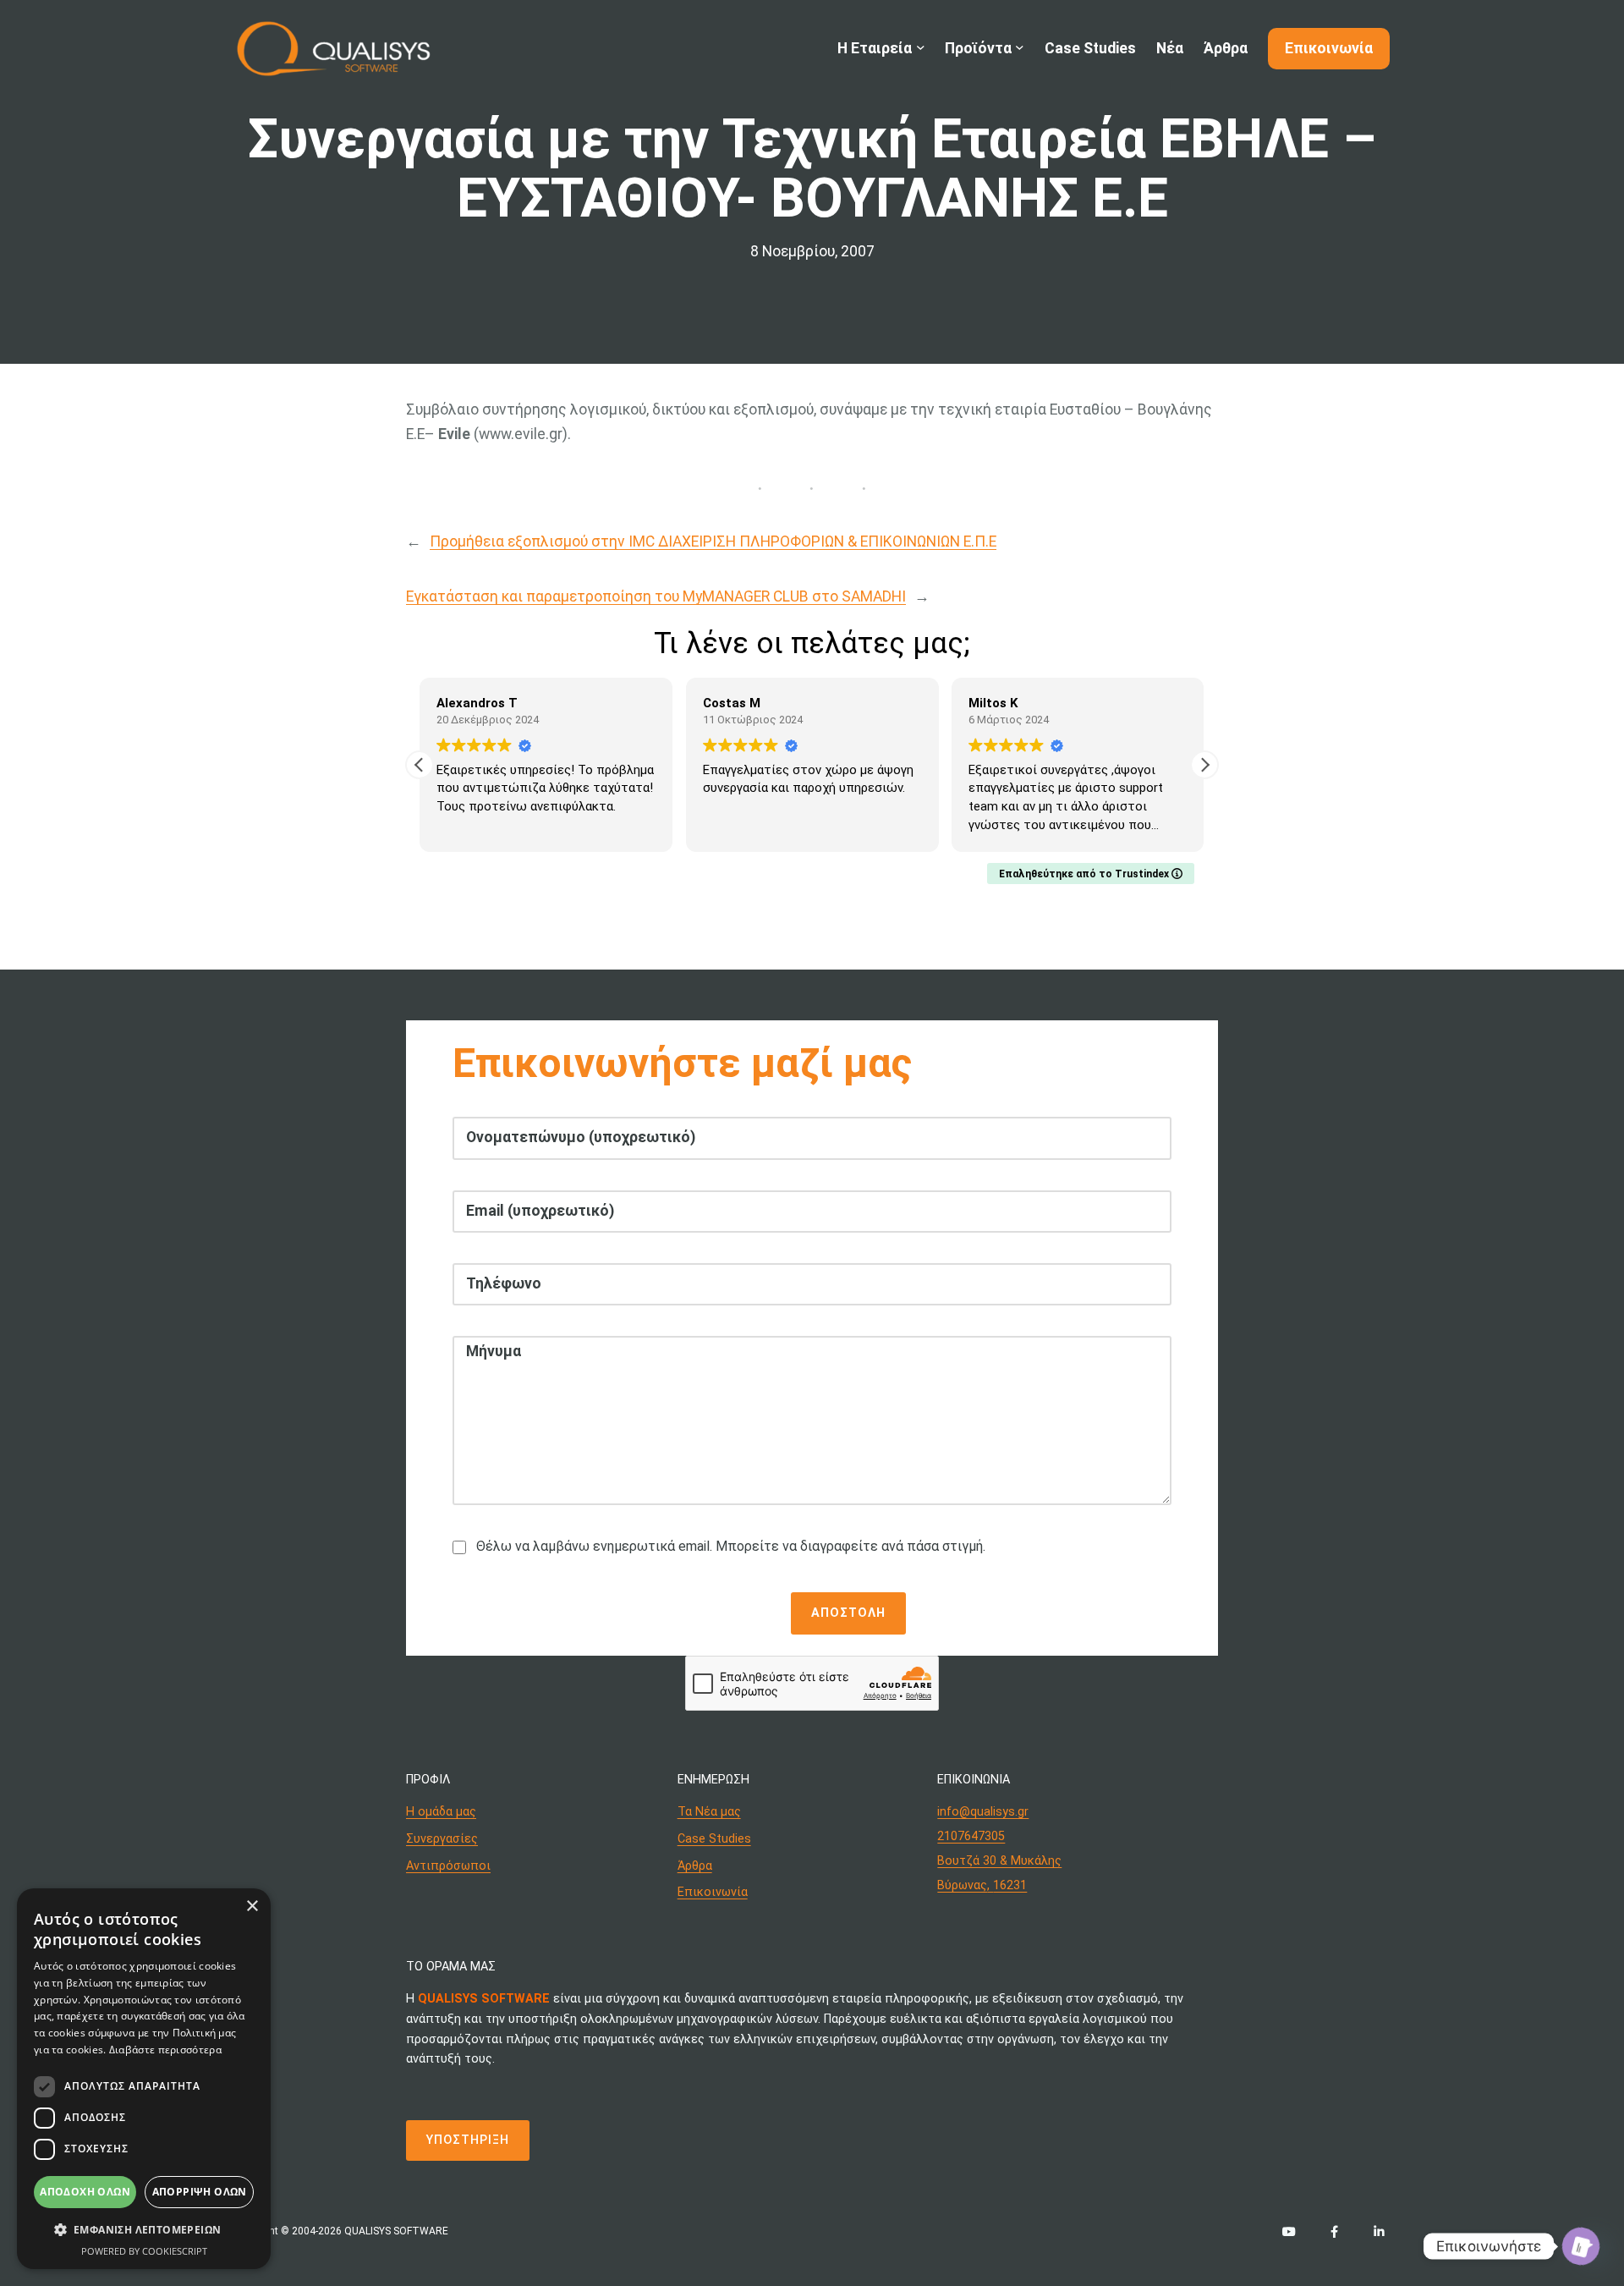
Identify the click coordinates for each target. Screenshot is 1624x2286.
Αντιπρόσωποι (448, 1866)
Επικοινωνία (713, 1892)
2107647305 (971, 1836)
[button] (1204, 765)
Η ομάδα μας (441, 1812)
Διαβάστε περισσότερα (165, 2050)
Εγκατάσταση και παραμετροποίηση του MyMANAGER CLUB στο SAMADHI (656, 596)
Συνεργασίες (442, 1839)
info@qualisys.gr (983, 1812)
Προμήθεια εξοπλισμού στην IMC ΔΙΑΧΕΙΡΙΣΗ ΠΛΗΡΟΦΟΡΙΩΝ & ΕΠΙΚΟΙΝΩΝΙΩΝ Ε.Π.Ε (713, 541)
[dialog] (144, 2079)
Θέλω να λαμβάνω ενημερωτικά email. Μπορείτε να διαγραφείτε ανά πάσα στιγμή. (731, 1546)
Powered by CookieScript (144, 2251)
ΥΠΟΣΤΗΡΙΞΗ (468, 2140)
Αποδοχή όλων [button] (85, 2192)
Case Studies (714, 1839)
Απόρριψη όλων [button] (200, 2192)
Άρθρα (695, 1866)
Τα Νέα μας (709, 1812)
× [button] (252, 1907)
